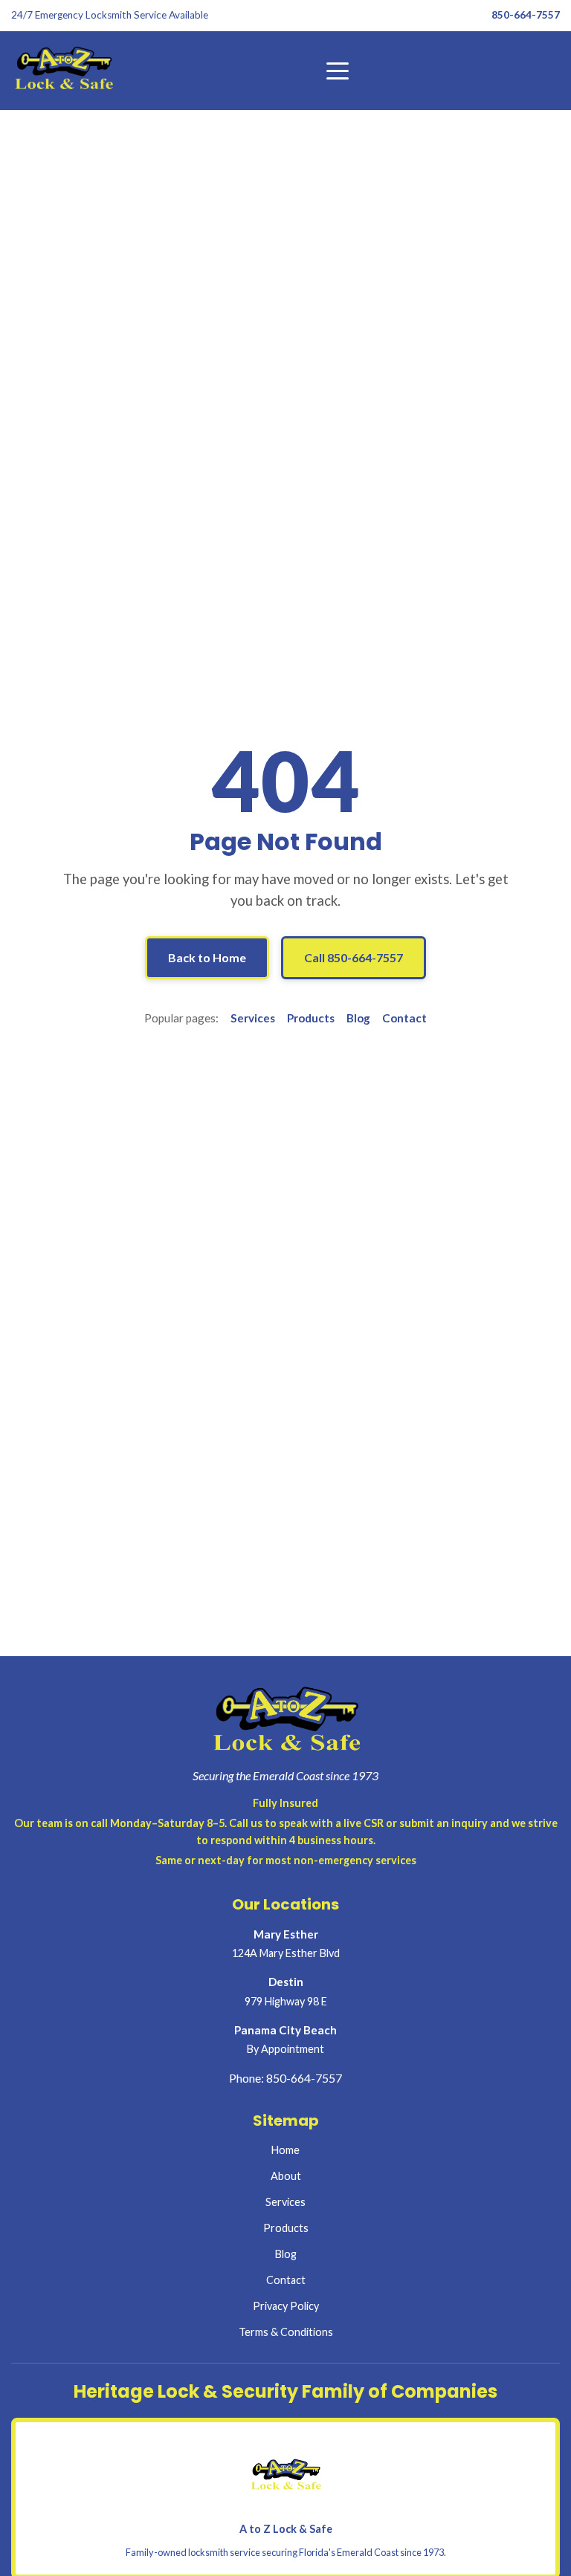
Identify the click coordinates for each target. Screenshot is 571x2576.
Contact (404, 1018)
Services (253, 1018)
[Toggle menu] (338, 71)
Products (311, 1018)
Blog (358, 1018)
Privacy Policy (286, 2306)
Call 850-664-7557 (354, 957)
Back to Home (207, 957)
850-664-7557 (526, 15)
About (286, 2176)
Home (285, 2150)
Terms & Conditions (286, 2332)
